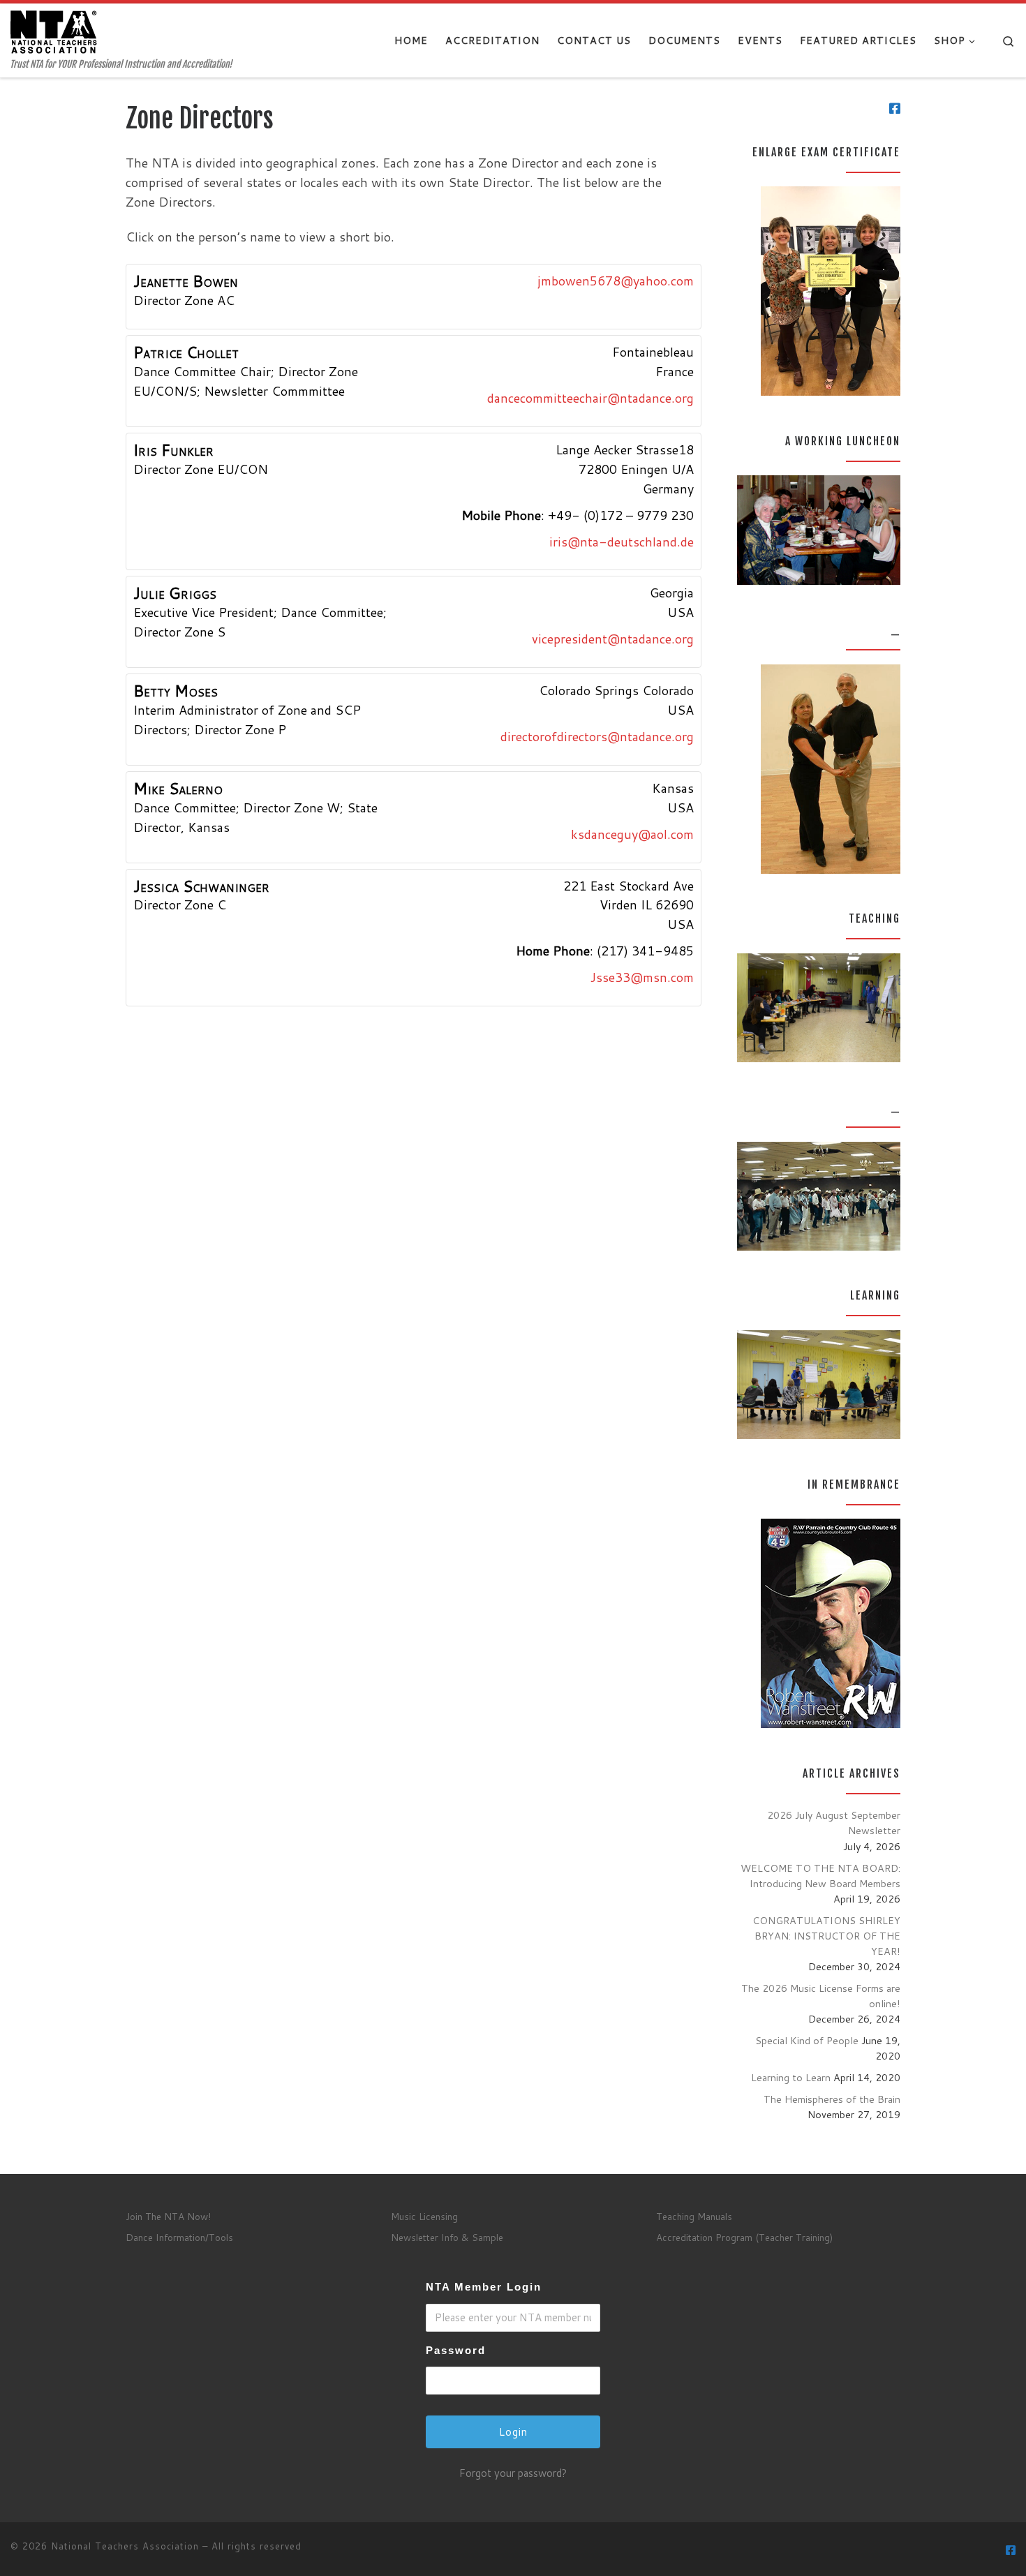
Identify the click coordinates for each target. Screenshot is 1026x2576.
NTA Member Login (484, 2287)
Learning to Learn (791, 2077)
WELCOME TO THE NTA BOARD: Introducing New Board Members (820, 1876)
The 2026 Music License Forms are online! (821, 1996)
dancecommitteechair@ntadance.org (590, 398)
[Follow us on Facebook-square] (895, 109)
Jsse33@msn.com (642, 977)
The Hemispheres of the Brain (832, 2099)
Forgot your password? (513, 2473)
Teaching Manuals (694, 2216)
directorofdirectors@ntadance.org (597, 736)
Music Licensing (424, 2216)
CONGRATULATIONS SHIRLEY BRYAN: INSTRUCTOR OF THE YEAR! (826, 1936)
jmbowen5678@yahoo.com (616, 281)
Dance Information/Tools (179, 2237)
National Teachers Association (125, 2546)
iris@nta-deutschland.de (622, 542)
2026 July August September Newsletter (834, 1823)
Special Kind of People (807, 2040)
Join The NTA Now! (168, 2216)
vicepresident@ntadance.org (613, 639)
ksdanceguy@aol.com (632, 834)
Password (456, 2350)
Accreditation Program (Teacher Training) (744, 2237)
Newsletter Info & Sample (447, 2237)
